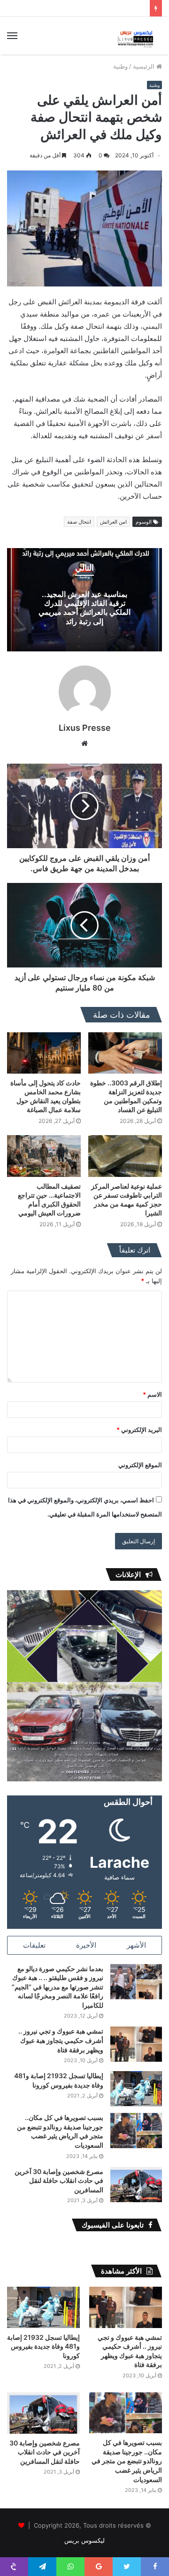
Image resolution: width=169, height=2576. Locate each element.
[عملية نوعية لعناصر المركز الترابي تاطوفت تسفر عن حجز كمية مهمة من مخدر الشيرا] (125, 1156)
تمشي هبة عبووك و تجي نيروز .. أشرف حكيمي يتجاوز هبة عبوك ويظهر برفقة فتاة (61, 2040)
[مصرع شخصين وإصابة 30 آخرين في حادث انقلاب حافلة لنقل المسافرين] (136, 2185)
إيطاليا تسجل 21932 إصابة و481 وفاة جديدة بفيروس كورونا (43, 2346)
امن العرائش (113, 522)
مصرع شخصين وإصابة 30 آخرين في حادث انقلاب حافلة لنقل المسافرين (59, 2181)
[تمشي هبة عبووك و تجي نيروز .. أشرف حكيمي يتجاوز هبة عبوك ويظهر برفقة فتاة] (136, 2044)
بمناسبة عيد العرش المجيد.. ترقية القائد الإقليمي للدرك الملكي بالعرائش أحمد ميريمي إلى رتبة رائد (84, 608)
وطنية (120, 66)
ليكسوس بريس (84, 2540)
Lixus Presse (85, 728)
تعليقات (34, 1945)
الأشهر (136, 1945)
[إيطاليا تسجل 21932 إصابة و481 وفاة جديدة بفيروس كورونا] (136, 2089)
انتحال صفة (79, 522)
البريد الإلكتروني (139, 1430)
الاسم (152, 1394)
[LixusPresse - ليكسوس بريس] (136, 36)
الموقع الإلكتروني (140, 1465)
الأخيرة (86, 1945)
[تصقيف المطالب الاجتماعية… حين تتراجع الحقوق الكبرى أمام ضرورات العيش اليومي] (44, 1156)
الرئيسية (145, 66)
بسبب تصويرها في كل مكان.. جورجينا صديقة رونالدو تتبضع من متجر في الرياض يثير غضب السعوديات (127, 2461)
